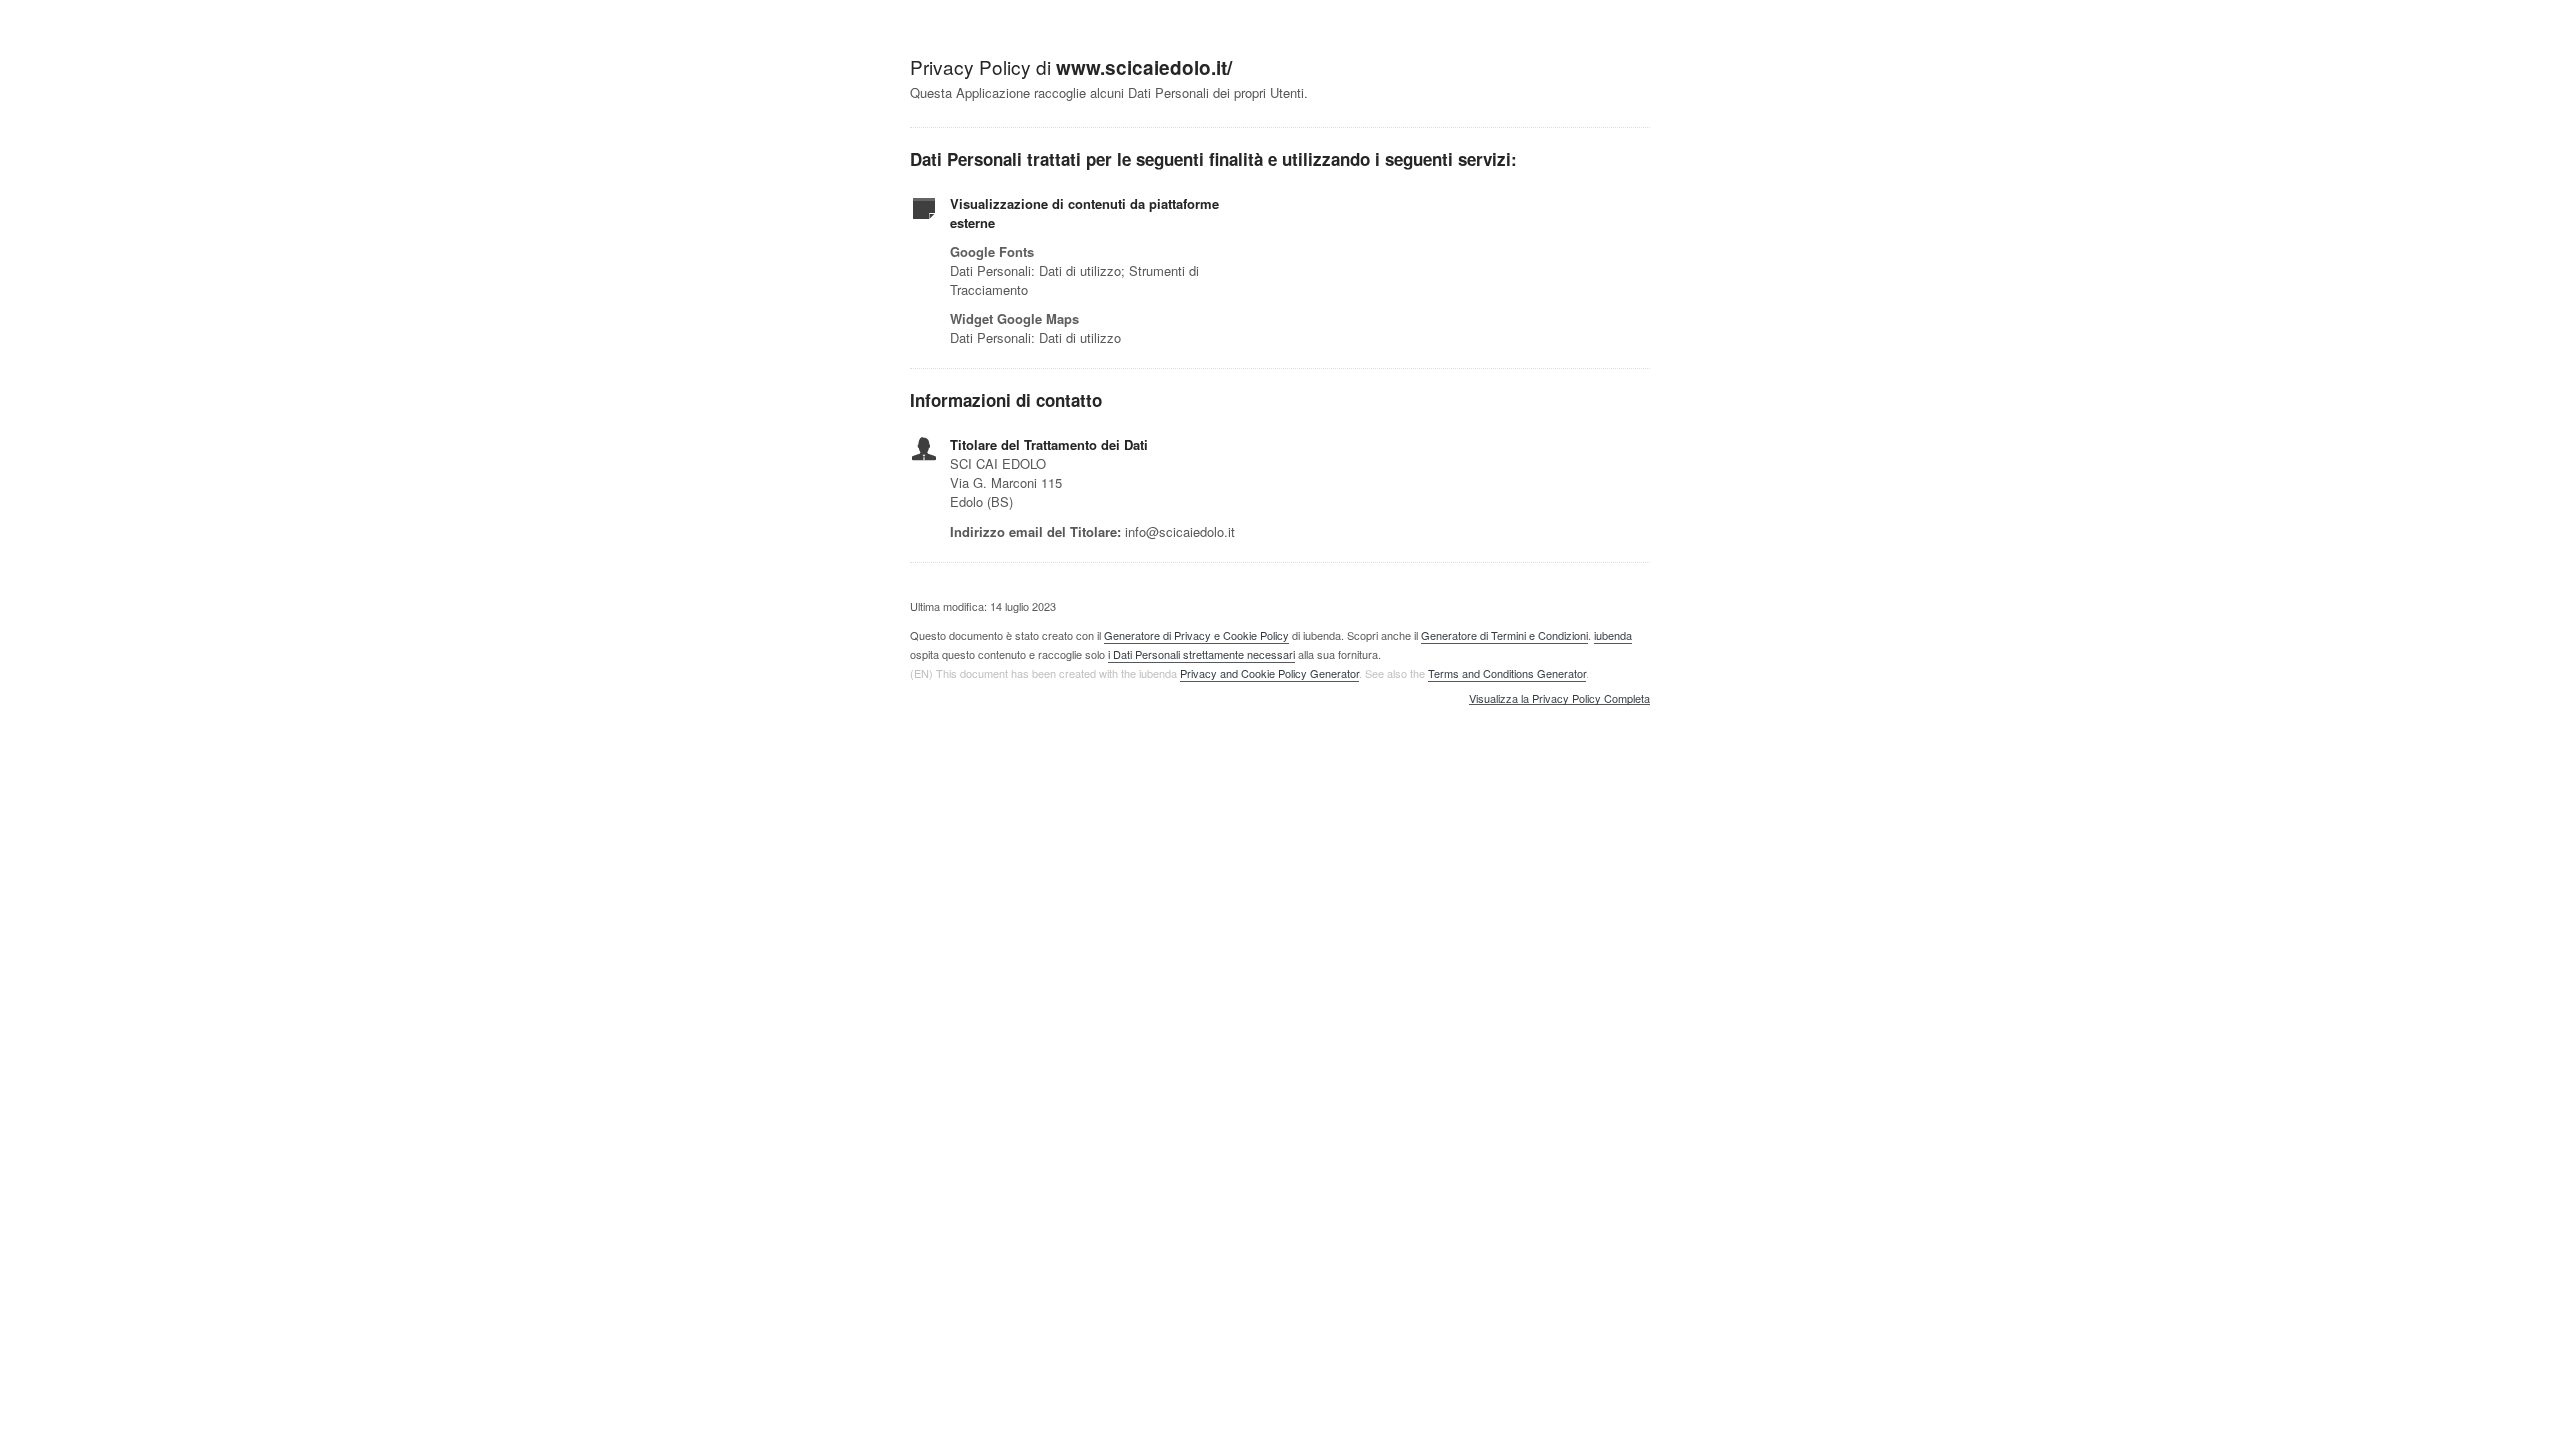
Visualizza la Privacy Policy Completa (1559, 699)
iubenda (1613, 635)
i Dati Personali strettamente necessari (1201, 654)
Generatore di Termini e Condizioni (1504, 635)
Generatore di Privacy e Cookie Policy (1196, 635)
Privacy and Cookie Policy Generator (1269, 673)
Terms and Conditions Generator (1507, 673)
